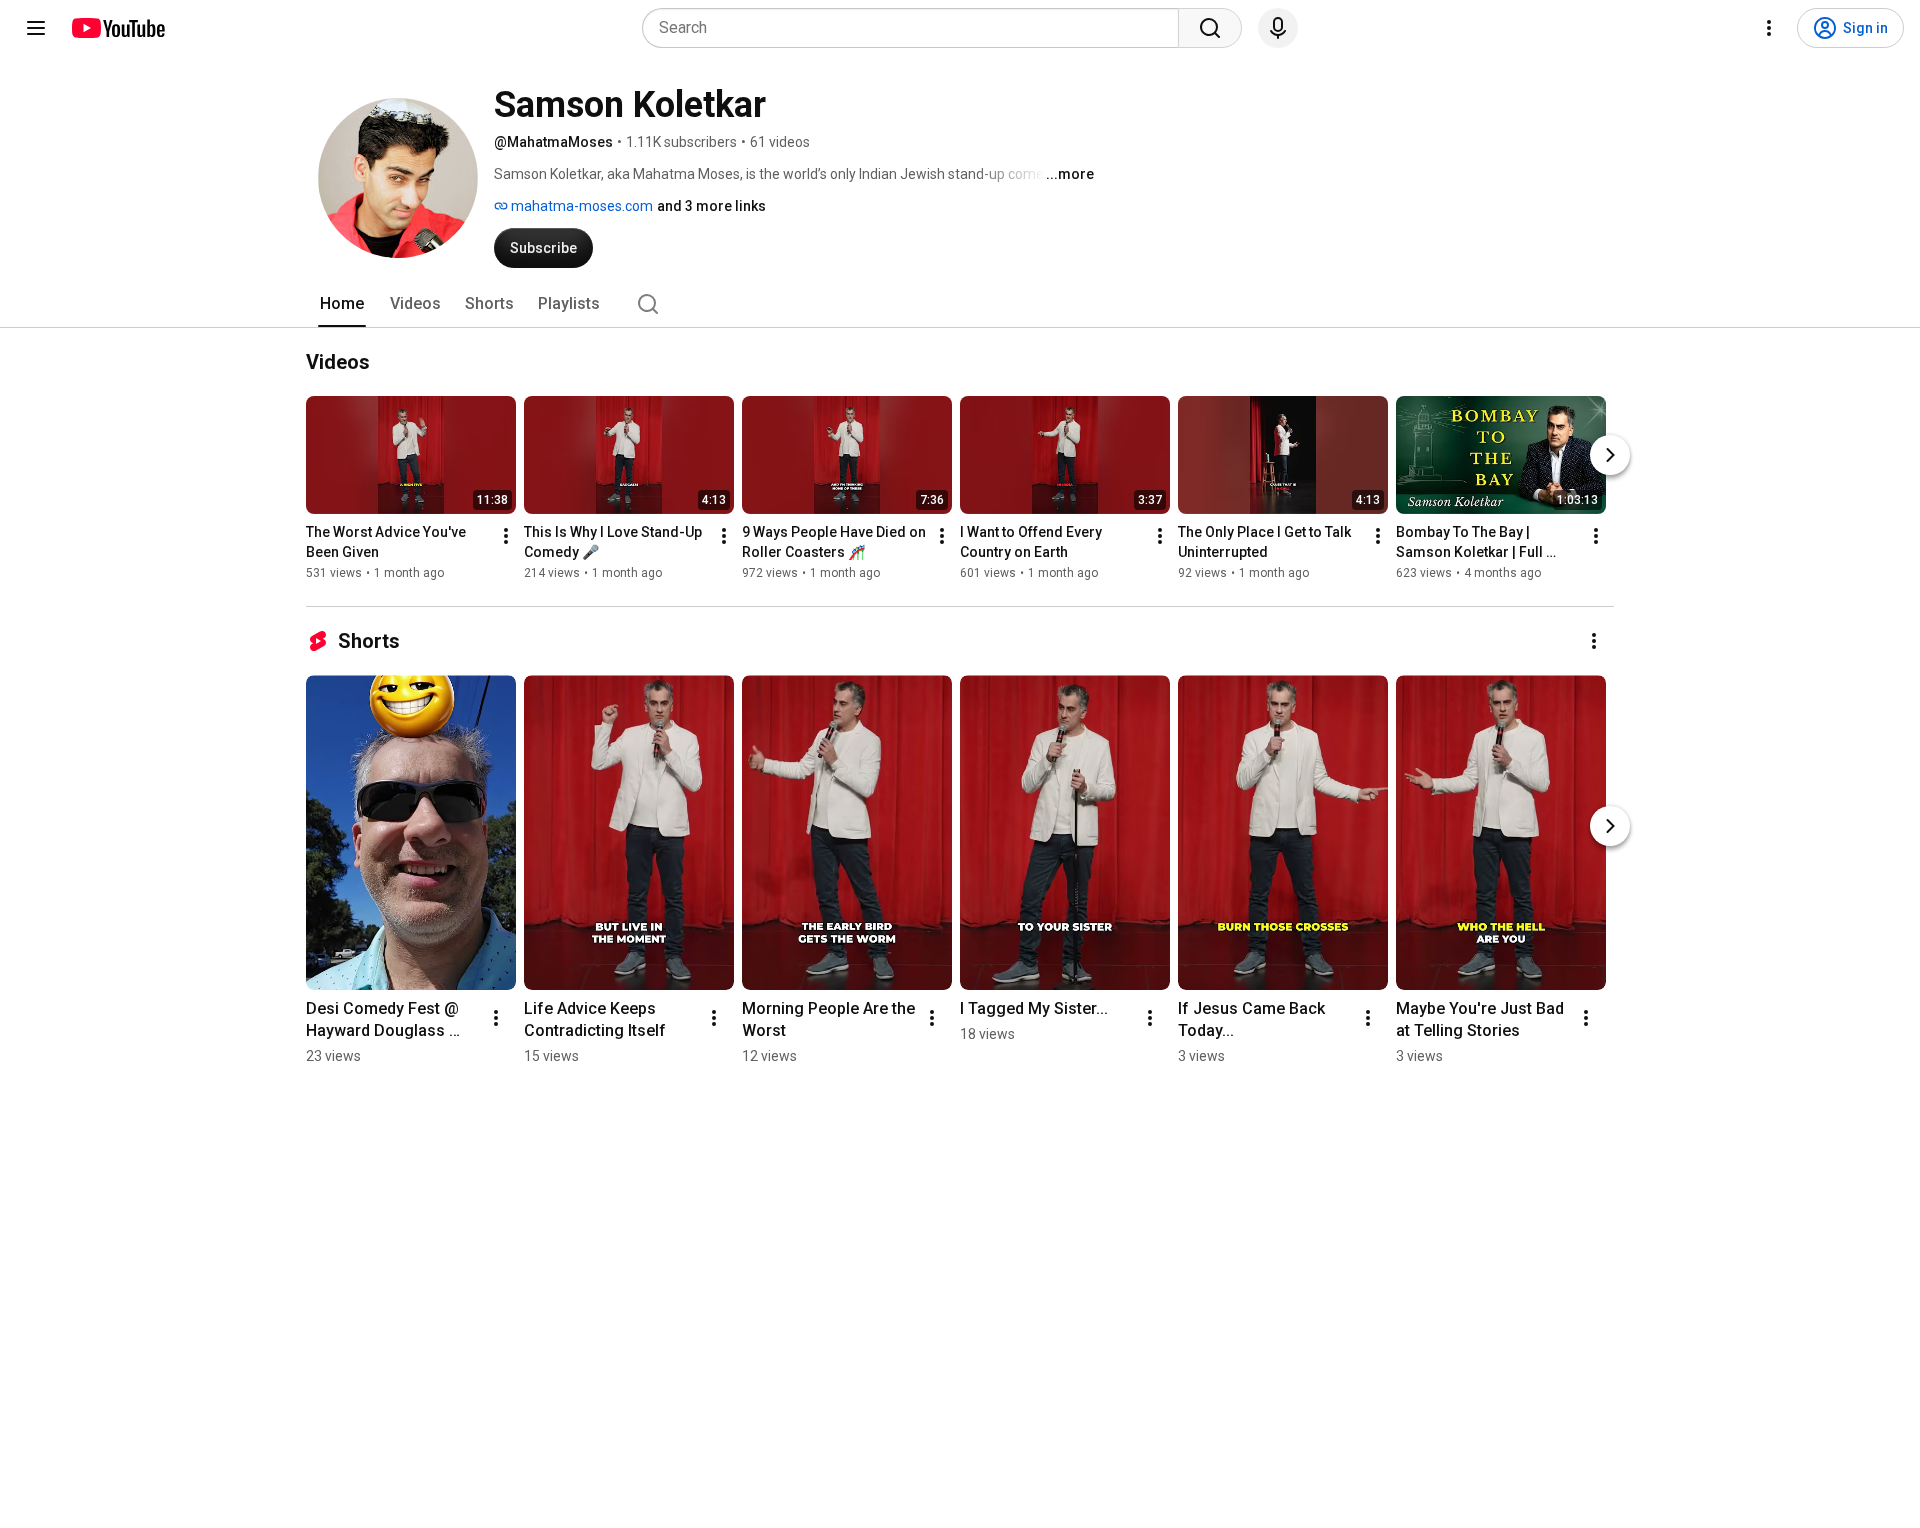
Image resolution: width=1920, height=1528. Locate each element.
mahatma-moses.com (580, 206)
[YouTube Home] (117, 28)
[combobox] (916, 28)
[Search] (1210, 28)
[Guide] (36, 28)
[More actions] (506, 536)
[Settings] (1769, 28)
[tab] (342, 304)
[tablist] (960, 304)
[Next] (1610, 455)
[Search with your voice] (1278, 28)
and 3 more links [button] (711, 206)
